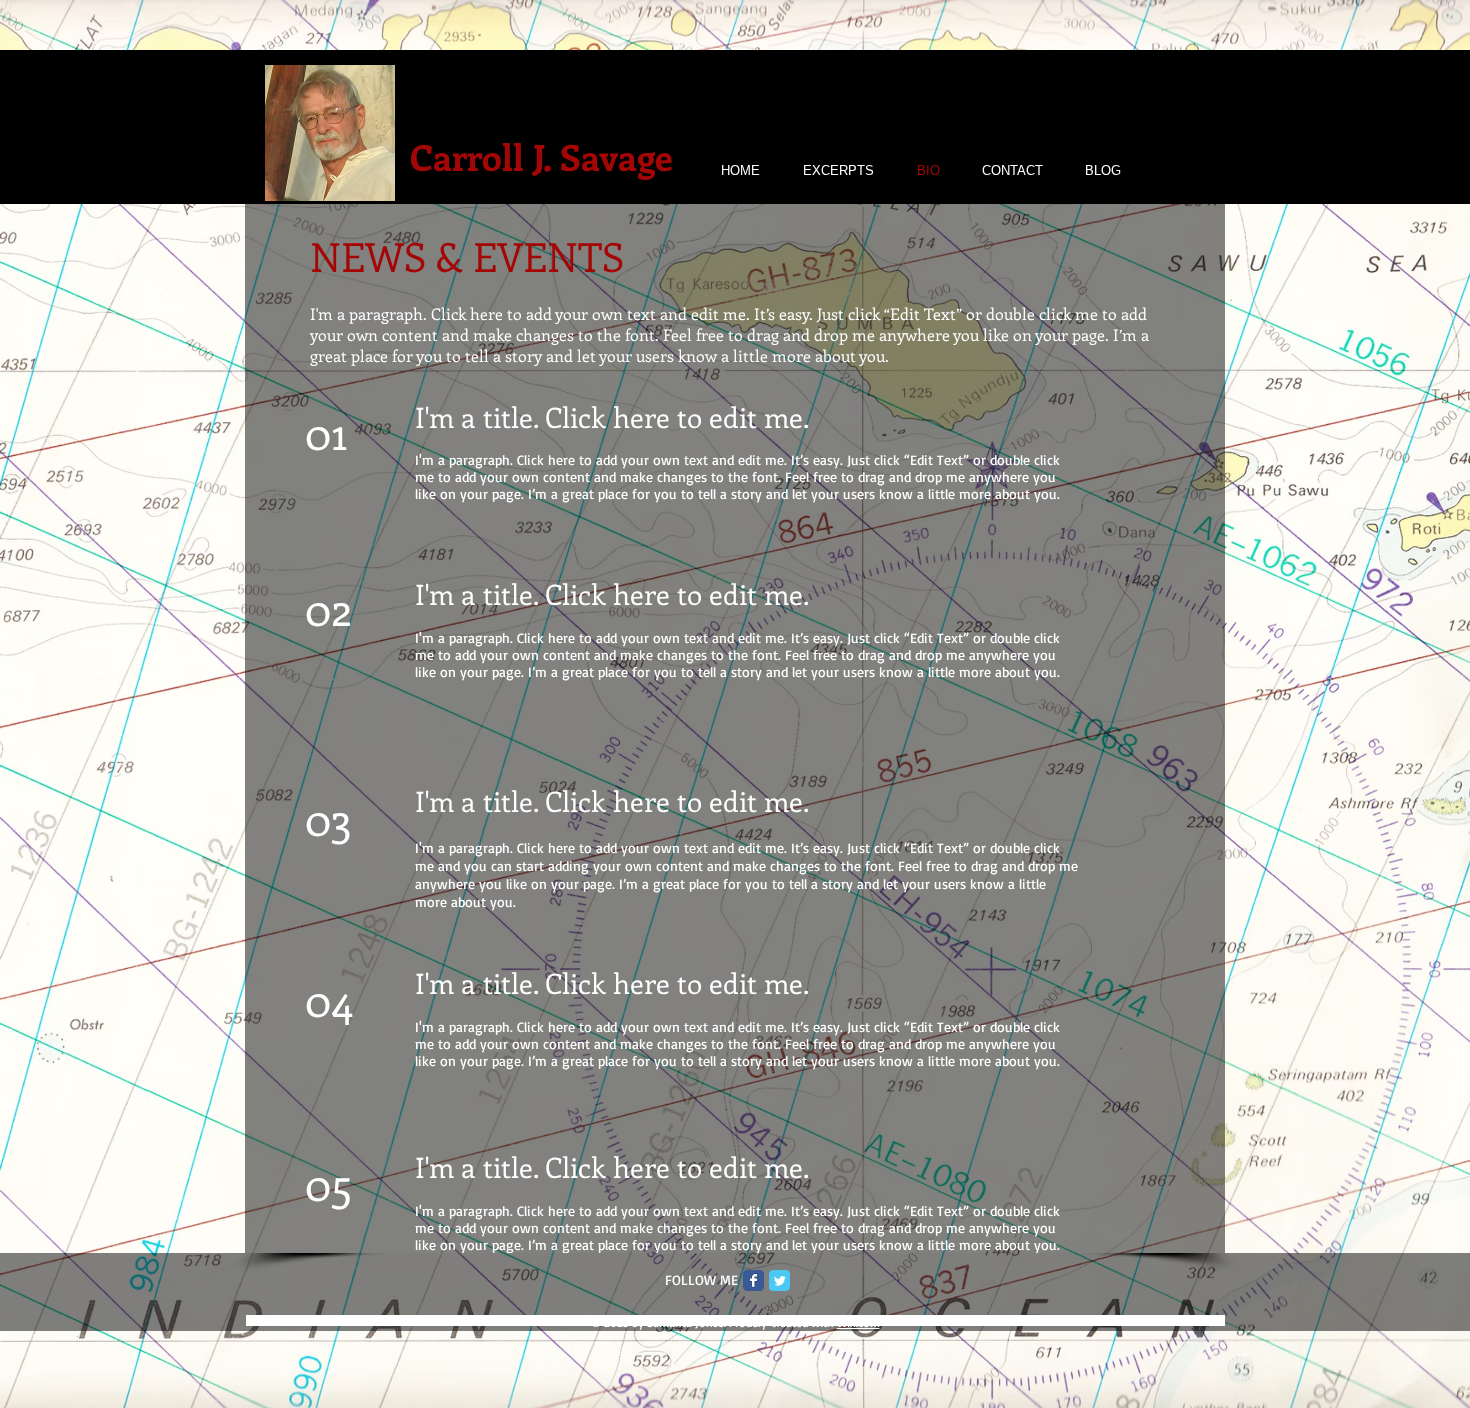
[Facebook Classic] (753, 1280)
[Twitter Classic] (779, 1280)
